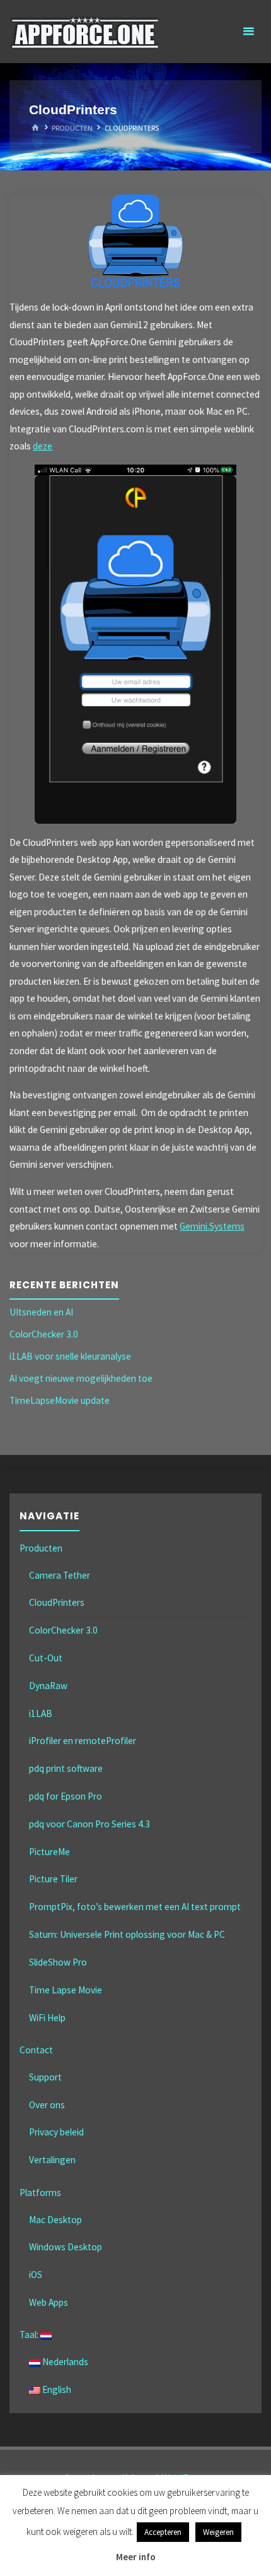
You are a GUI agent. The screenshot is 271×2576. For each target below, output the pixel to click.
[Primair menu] (248, 32)
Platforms (40, 2193)
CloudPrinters (57, 1602)
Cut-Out (46, 1658)
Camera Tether (60, 1575)
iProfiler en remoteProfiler (83, 1741)
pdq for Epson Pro (66, 1796)
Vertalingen (52, 2160)
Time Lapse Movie (66, 1990)
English (56, 2389)
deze (43, 446)
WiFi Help (47, 2018)
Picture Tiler (53, 1879)
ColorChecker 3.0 (44, 1334)
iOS (36, 2275)
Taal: (30, 2335)
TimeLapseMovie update (60, 1400)
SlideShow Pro (58, 1962)
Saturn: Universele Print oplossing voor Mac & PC (127, 1934)
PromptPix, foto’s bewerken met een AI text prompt (135, 1907)
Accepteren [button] (163, 2532)
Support (45, 2077)
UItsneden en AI (41, 1312)
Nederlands (64, 2362)
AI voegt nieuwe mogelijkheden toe (81, 1378)
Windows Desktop (66, 2247)
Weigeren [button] (218, 2532)
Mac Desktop (55, 2220)
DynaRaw (48, 1686)
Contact (36, 2050)
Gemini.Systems (212, 1226)
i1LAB (41, 1713)
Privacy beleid (56, 2132)
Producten (72, 128)
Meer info (136, 2557)
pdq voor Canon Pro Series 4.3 (89, 1824)
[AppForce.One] (85, 31)
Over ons (47, 2105)
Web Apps (49, 2302)
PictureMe (49, 1852)
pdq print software (66, 1768)
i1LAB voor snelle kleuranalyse (70, 1356)
